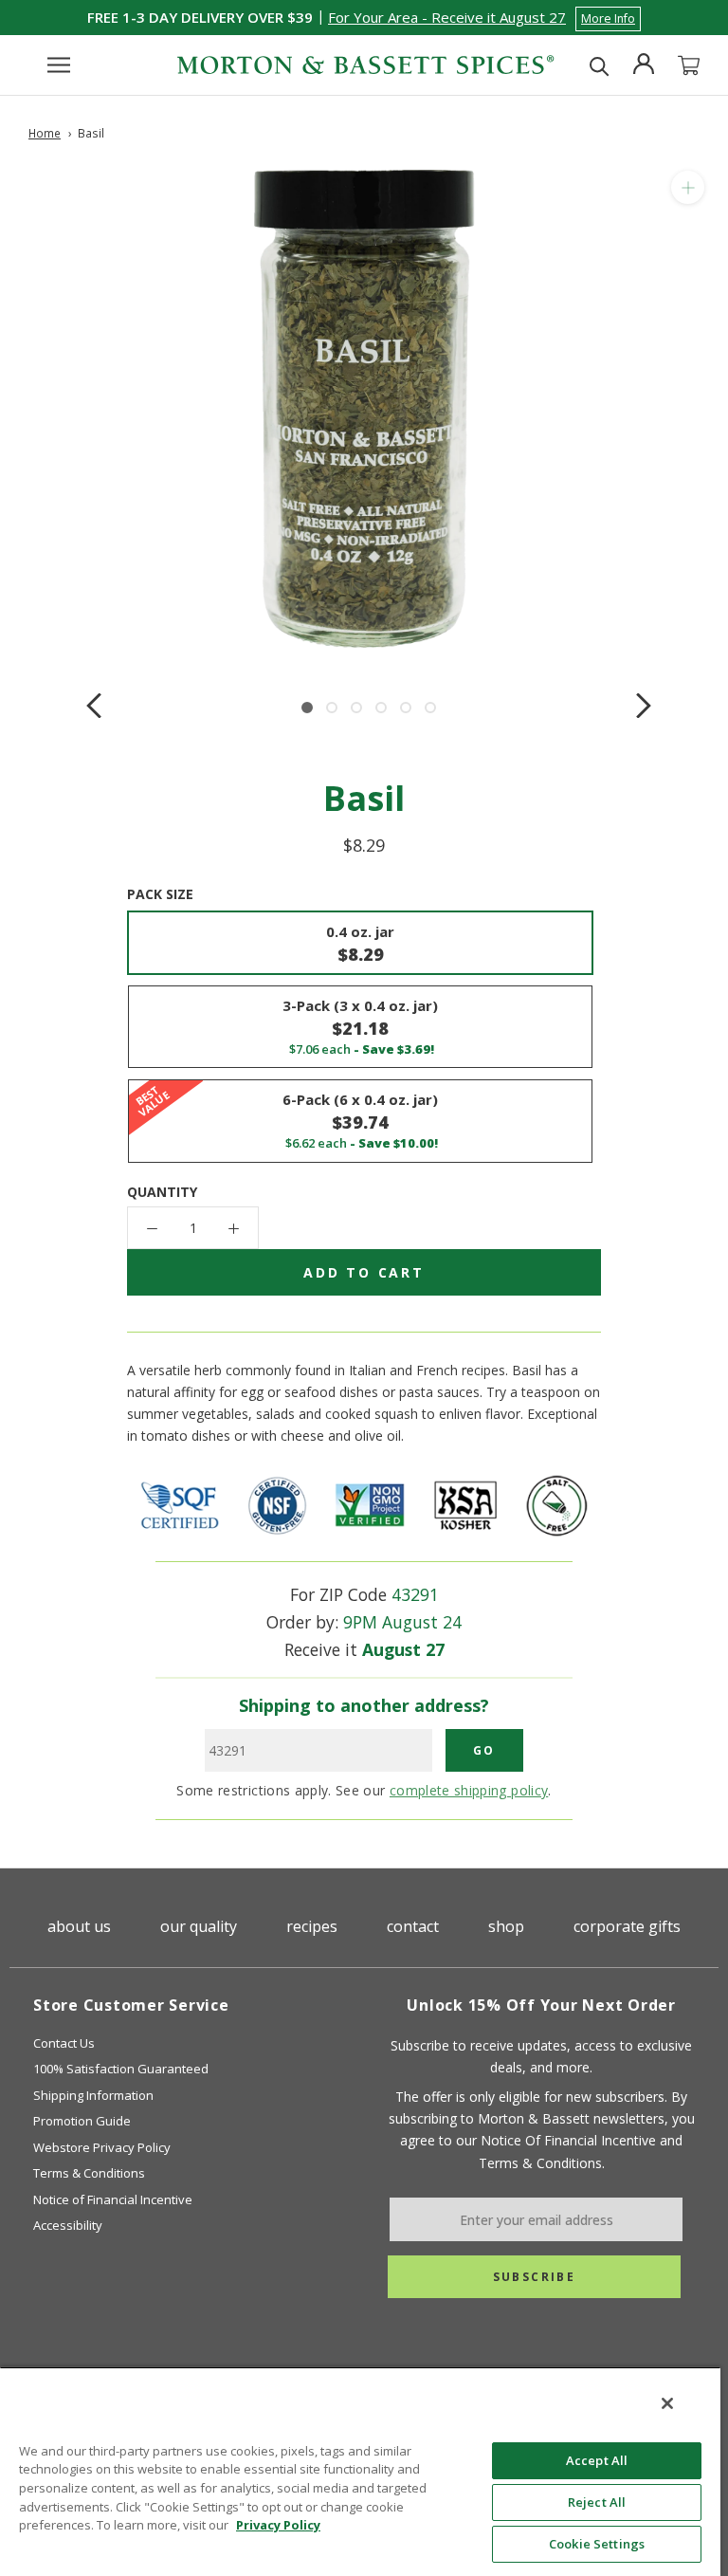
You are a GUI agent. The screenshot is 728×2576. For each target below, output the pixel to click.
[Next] (644, 706)
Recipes (312, 1926)
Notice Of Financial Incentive (568, 2140)
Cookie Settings (597, 2544)
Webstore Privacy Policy (102, 2147)
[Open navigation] (59, 65)
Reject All (597, 2502)
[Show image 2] (332, 708)
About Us (79, 1926)
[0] (689, 65)
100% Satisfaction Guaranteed (121, 2069)
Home (45, 133)
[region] (360, 2471)
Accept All (597, 2460)
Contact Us (64, 2043)
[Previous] (94, 706)
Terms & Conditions (89, 2173)
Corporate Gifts (627, 1926)
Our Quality (199, 1926)
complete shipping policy (469, 1790)
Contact (413, 1926)
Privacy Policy (278, 2525)
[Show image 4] (381, 708)
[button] (484, 18)
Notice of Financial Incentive (113, 2199)
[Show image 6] (430, 708)
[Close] (667, 2403)
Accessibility (68, 2225)
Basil (91, 133)
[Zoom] (688, 187)
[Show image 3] (356, 708)
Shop (506, 1926)
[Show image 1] (307, 708)
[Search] (600, 65)
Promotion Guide (82, 2121)
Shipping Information (93, 2095)
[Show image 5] (406, 708)
